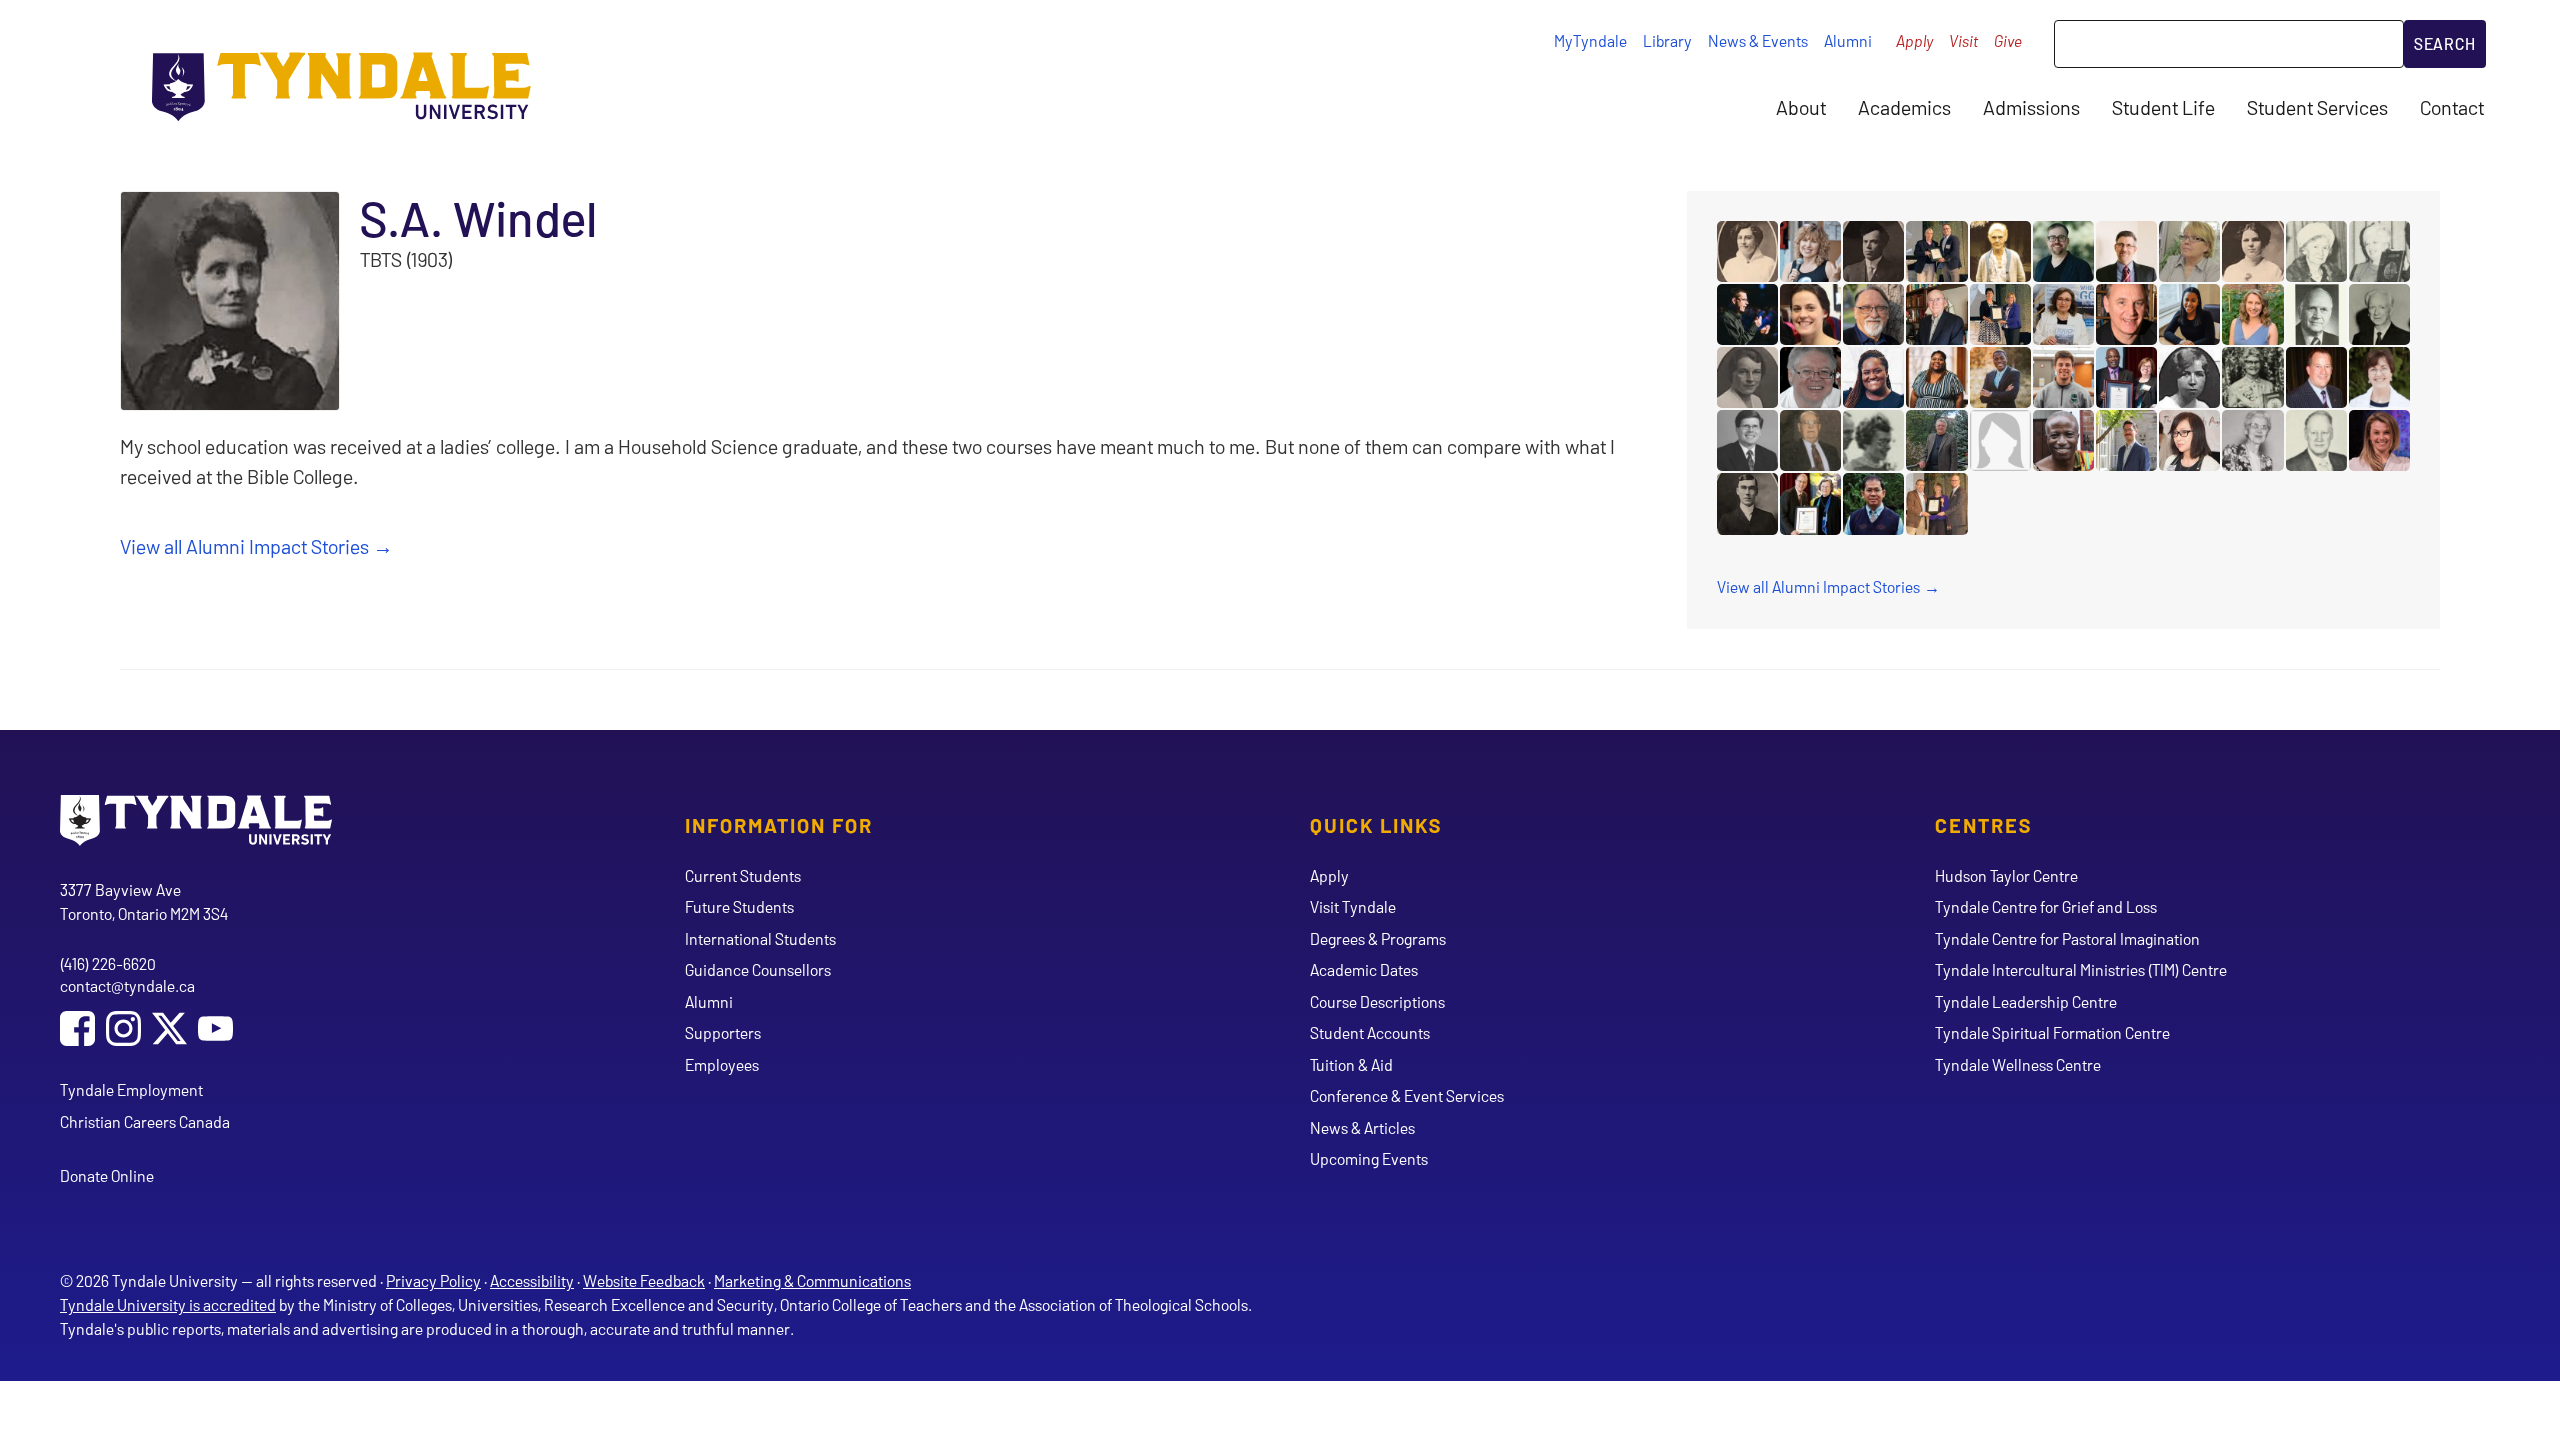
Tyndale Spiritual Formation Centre (2052, 1032)
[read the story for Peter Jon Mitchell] (2126, 251)
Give (2008, 40)
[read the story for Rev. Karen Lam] (2189, 440)
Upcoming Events (1369, 1158)
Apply (1914, 40)
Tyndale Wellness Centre (2018, 1064)
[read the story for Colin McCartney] (1936, 251)
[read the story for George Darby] (2316, 440)
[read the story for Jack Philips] (1810, 440)
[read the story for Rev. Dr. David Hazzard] (1747, 440)
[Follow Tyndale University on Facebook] (77, 1030)
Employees (722, 1064)
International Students (760, 938)
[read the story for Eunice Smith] (1810, 503)
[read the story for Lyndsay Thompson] (2379, 440)
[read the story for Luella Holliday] (2316, 251)
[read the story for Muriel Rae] (1747, 377)
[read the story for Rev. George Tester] (1747, 503)
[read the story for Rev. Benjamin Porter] (2063, 251)
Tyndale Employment (131, 1089)
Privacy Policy (433, 1280)
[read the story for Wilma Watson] (1873, 440)
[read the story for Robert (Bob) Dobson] (1936, 440)
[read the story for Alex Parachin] (1810, 377)
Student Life (2163, 107)
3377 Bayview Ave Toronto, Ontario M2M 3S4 (144, 901)
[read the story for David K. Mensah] (2063, 440)
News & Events (1758, 40)
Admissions (2031, 107)
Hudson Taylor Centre (2006, 875)
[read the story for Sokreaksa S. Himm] (1873, 503)
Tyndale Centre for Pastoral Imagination (2067, 938)
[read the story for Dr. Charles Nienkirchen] (1873, 314)
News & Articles (1362, 1127)
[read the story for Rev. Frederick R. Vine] (1873, 251)
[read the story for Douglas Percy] (2316, 314)
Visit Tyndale (1353, 906)
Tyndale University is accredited (168, 1304)
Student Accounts (1370, 1032)
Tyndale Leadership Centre (2026, 1001)
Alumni (1848, 40)
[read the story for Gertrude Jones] (2189, 377)
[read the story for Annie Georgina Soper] (2000, 251)
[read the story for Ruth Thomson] (1936, 503)
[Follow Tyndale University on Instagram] (123, 1030)
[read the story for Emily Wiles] (2252, 314)
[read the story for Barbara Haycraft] (2379, 377)
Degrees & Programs (1378, 938)
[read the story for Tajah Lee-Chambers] (2189, 314)
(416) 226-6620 (108, 963)
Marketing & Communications (812, 1280)
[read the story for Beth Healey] (1810, 314)
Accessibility (532, 1280)
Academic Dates (1364, 969)
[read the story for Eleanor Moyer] (2379, 251)
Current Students (743, 875)
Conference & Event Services (1407, 1095)
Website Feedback (644, 1280)
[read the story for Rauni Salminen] (2189, 251)
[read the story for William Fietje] (2126, 314)
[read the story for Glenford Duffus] (2126, 377)
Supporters (723, 1032)
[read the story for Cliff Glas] (2063, 377)
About (1801, 107)
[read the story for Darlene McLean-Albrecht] (2000, 314)
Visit (1963, 40)
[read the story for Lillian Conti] (2063, 314)
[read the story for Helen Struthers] (2252, 251)
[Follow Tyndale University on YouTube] (215, 1030)
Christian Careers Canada (145, 1121)
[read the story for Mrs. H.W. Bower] (2000, 440)
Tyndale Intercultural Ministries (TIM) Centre (2081, 969)
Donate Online (107, 1175)
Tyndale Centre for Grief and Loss (2046, 906)
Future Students (739, 906)
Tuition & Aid (1351, 1064)
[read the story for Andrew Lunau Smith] (1747, 314)
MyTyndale (1590, 40)
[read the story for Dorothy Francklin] (2252, 377)
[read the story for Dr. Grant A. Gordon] (1936, 314)
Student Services (2317, 107)
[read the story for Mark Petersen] (2316, 377)
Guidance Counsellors (758, 969)
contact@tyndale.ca (127, 985)
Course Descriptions (1377, 1001)
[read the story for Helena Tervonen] (2252, 440)
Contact (2452, 107)
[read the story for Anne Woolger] (1810, 251)
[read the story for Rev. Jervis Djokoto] (2000, 377)
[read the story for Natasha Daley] (1873, 377)
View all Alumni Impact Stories (244, 546)
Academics (1904, 107)
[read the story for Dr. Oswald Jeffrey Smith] (2379, 314)
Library (1667, 40)
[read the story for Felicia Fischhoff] (1936, 377)
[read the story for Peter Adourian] (2126, 440)
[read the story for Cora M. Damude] (1747, 251)
